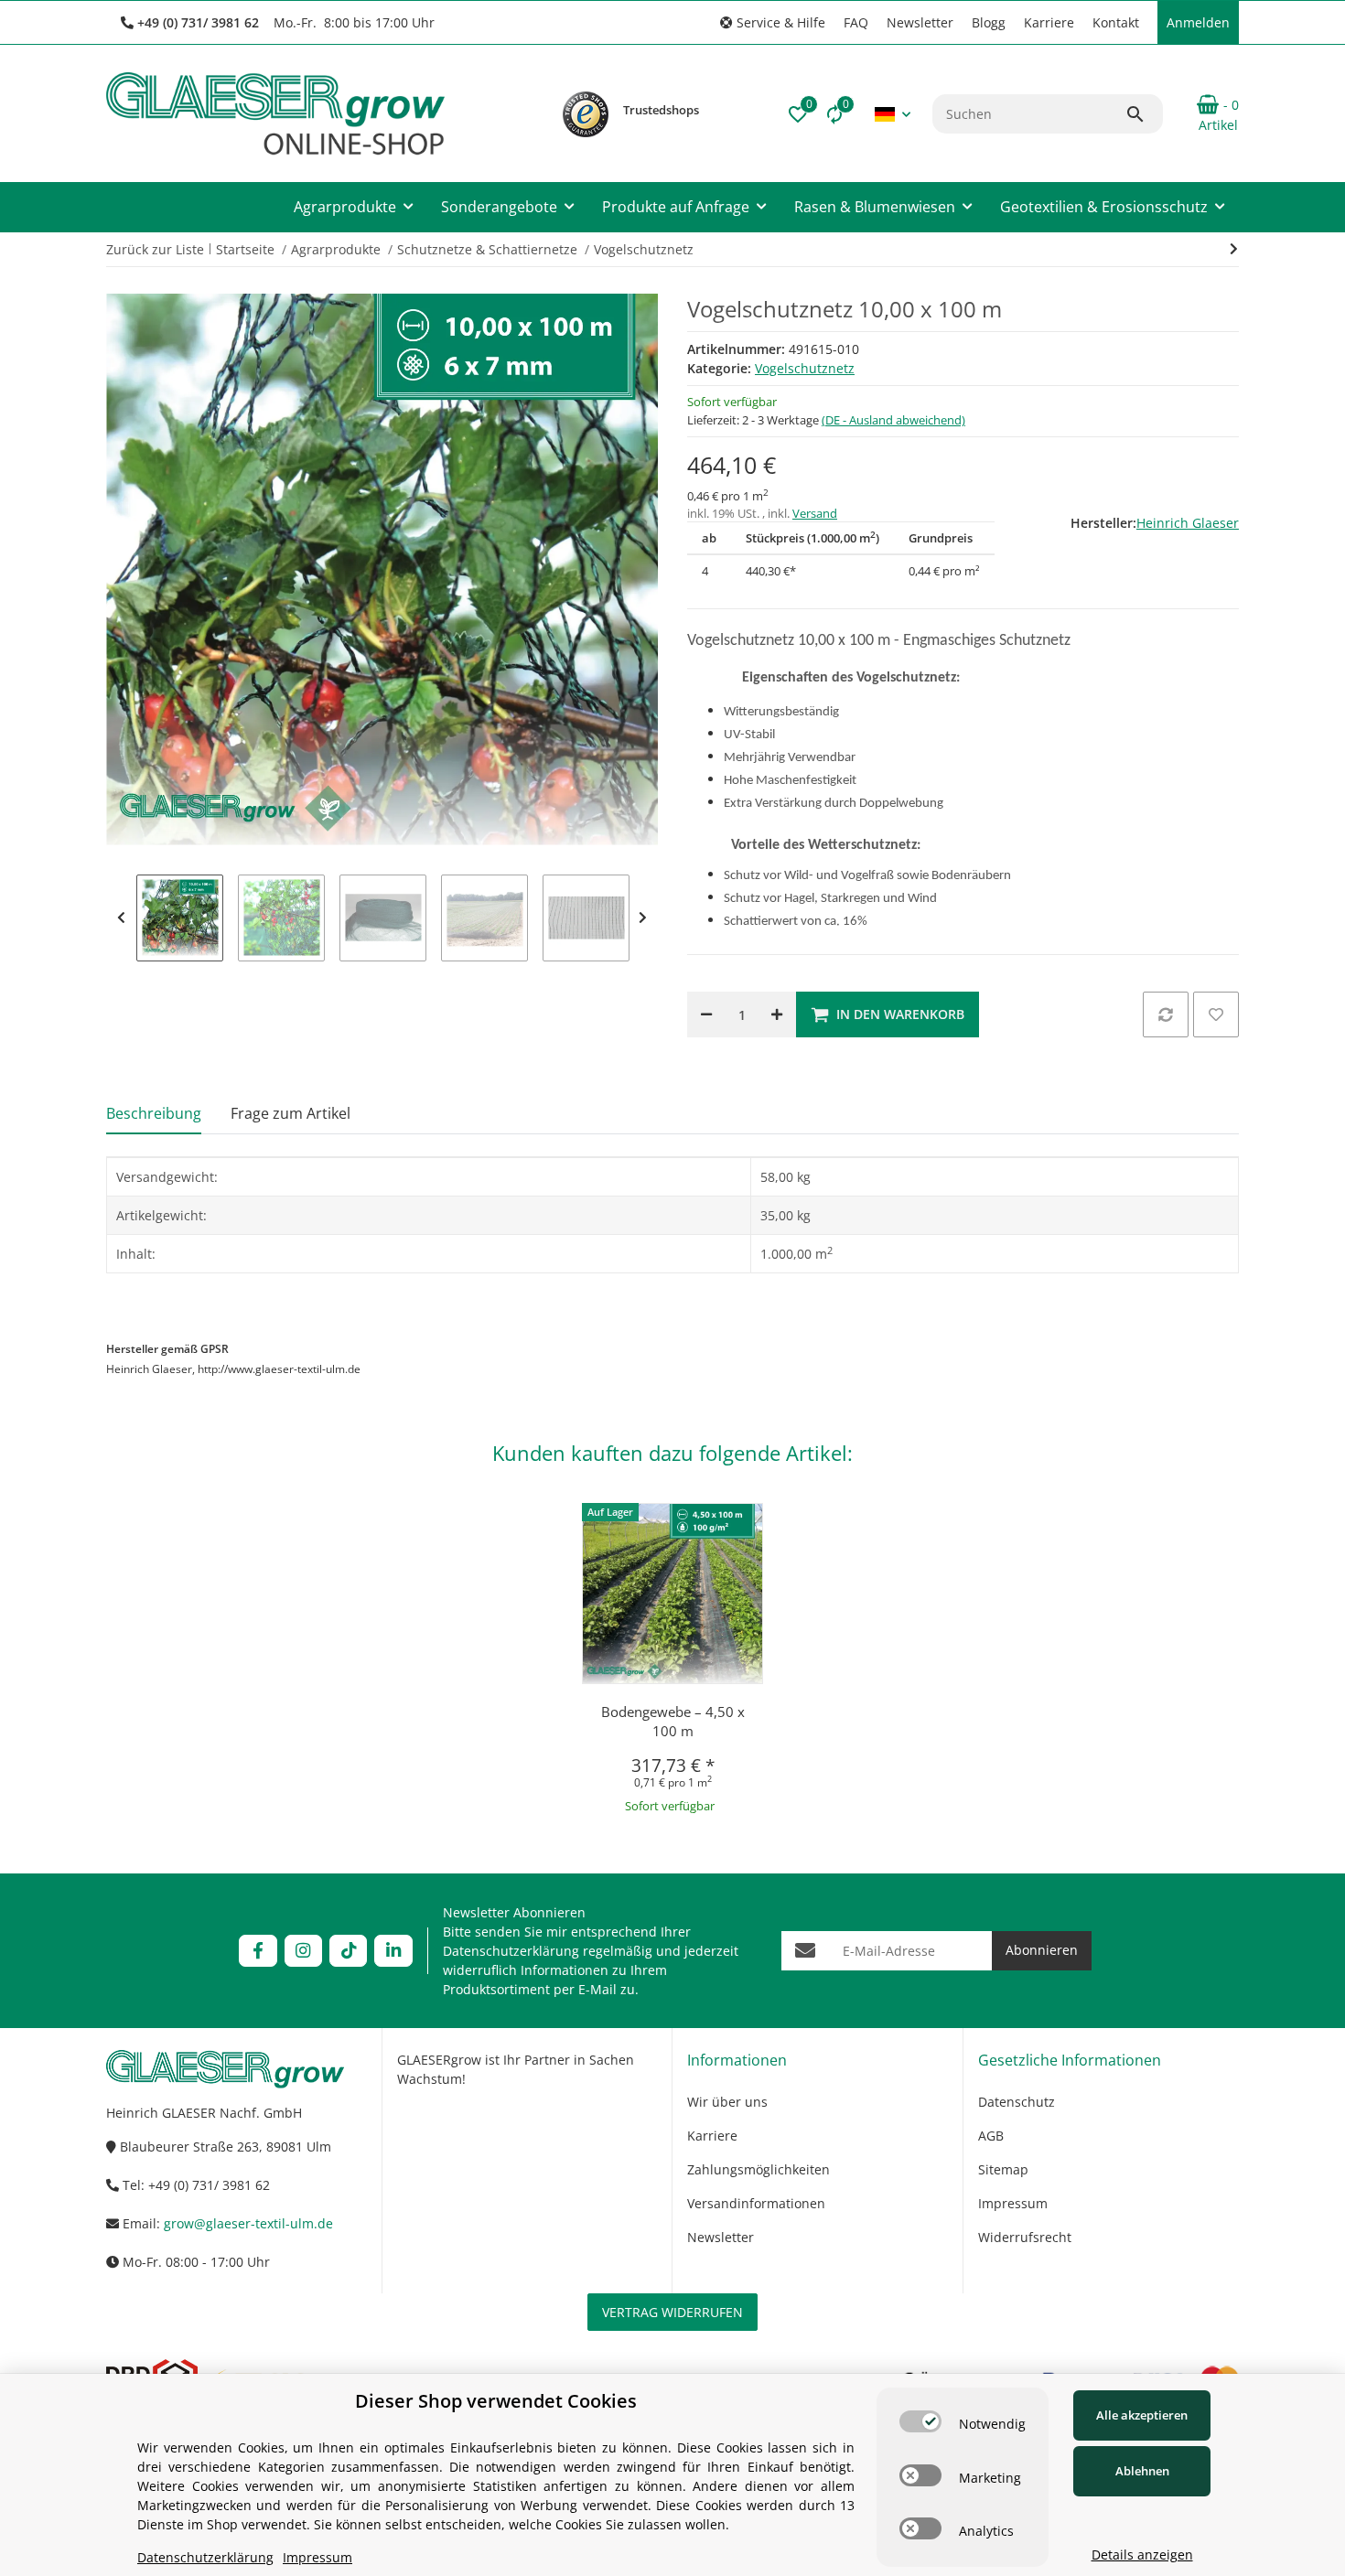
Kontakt (1116, 22)
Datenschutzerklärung (511, 1951)
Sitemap (1003, 2169)
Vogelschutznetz (805, 368)
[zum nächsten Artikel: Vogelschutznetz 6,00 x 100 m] (1234, 249)
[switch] (920, 2421)
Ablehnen (1142, 2471)
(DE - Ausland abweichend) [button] (893, 420)
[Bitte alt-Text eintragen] (586, 114)
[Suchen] (1144, 114)
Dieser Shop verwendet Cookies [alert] (496, 2401)
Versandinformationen (756, 2203)
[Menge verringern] (706, 1014)
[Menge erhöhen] (777, 1014)
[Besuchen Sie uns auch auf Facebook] (258, 1951)
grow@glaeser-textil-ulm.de (248, 2223)
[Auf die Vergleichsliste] (1166, 1014)
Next (643, 918)
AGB (991, 2136)
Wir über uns (727, 2102)
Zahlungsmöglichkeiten (759, 2169)
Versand (815, 513)
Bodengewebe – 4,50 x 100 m (673, 1721)
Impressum (1013, 2203)
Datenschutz (1017, 2102)
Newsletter (920, 22)
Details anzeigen (1142, 2555)
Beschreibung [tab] (154, 1113)
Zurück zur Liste (155, 249)
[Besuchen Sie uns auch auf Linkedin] (393, 1951)
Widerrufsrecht (1025, 2237)
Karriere (1049, 22)
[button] (773, 22)
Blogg (989, 22)
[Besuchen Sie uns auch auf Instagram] (303, 1951)
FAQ (856, 22)
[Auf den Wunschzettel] (1216, 1014)
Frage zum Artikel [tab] (291, 1113)
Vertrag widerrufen (672, 2312)
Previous (121, 918)
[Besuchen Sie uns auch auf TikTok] (348, 1951)
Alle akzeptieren (1142, 2415)
